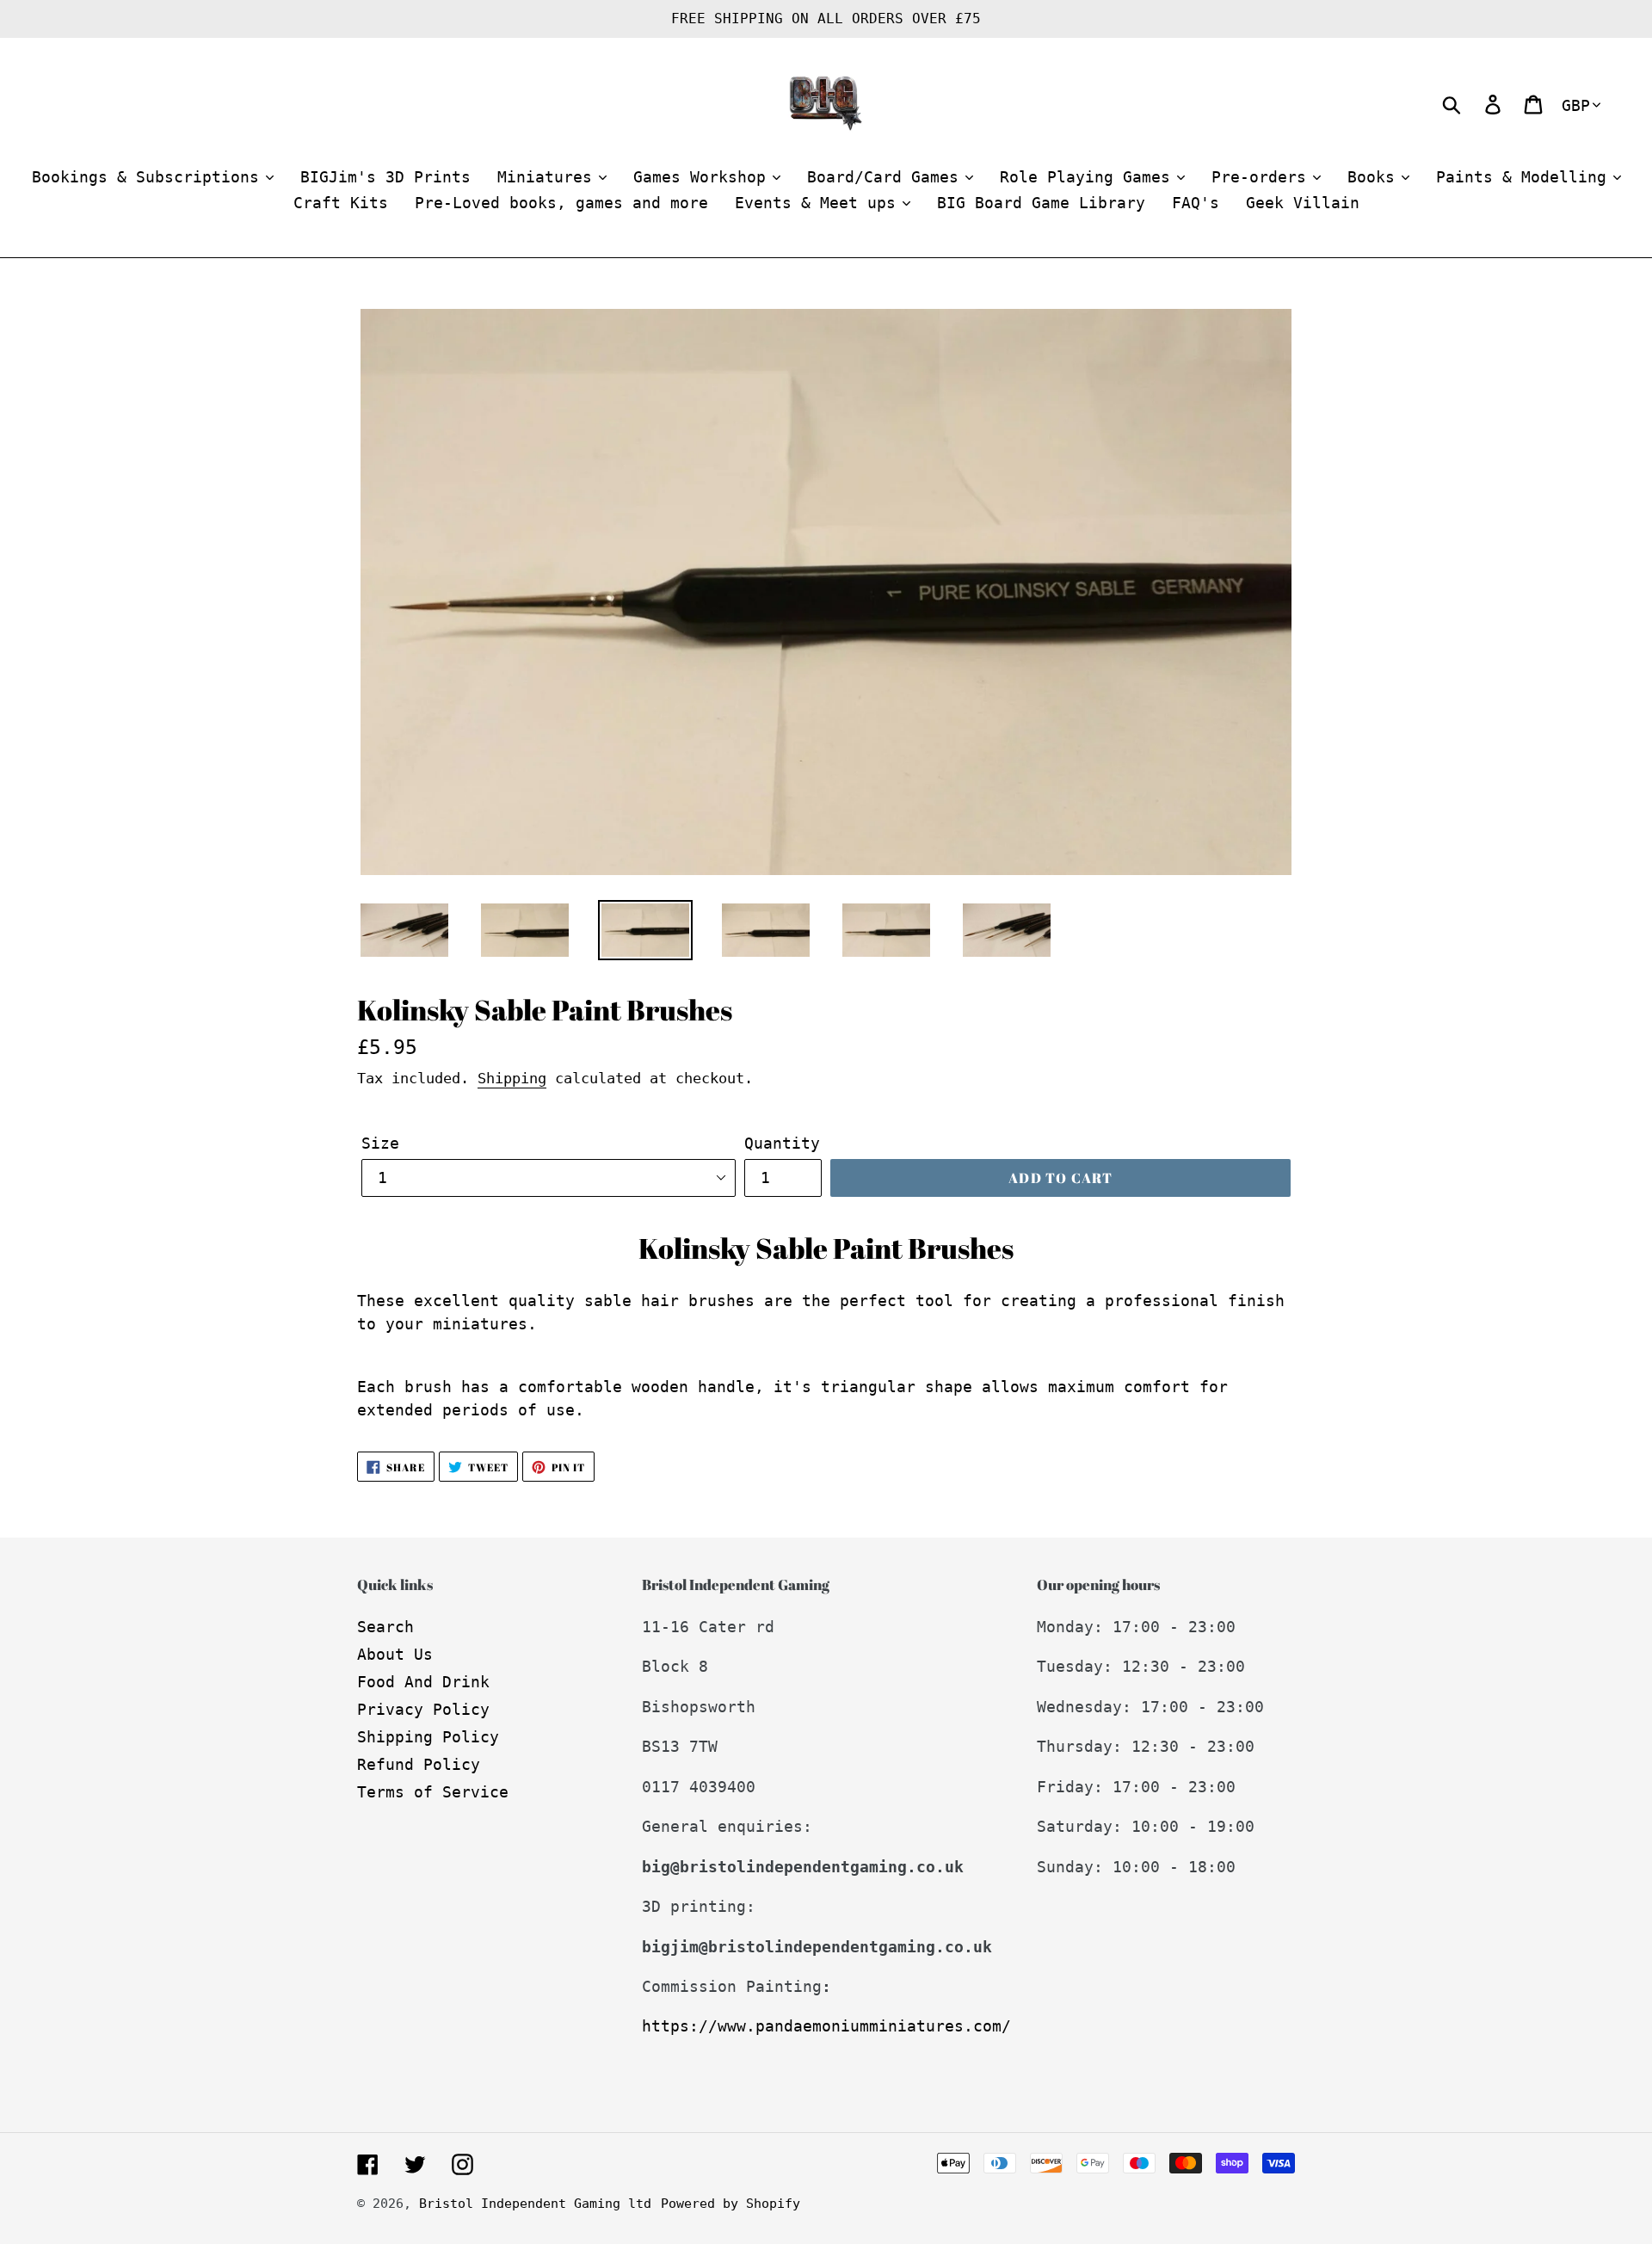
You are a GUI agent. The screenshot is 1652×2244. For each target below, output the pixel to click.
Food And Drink (423, 1682)
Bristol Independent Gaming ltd (535, 2204)
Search (385, 1627)
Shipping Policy (428, 1737)
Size (380, 1143)
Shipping (512, 1078)
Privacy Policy (423, 1709)
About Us (395, 1654)
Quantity (782, 1143)
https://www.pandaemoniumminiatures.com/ (826, 2026)
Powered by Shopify (730, 2204)
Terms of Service (433, 1792)
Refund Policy (419, 1764)
